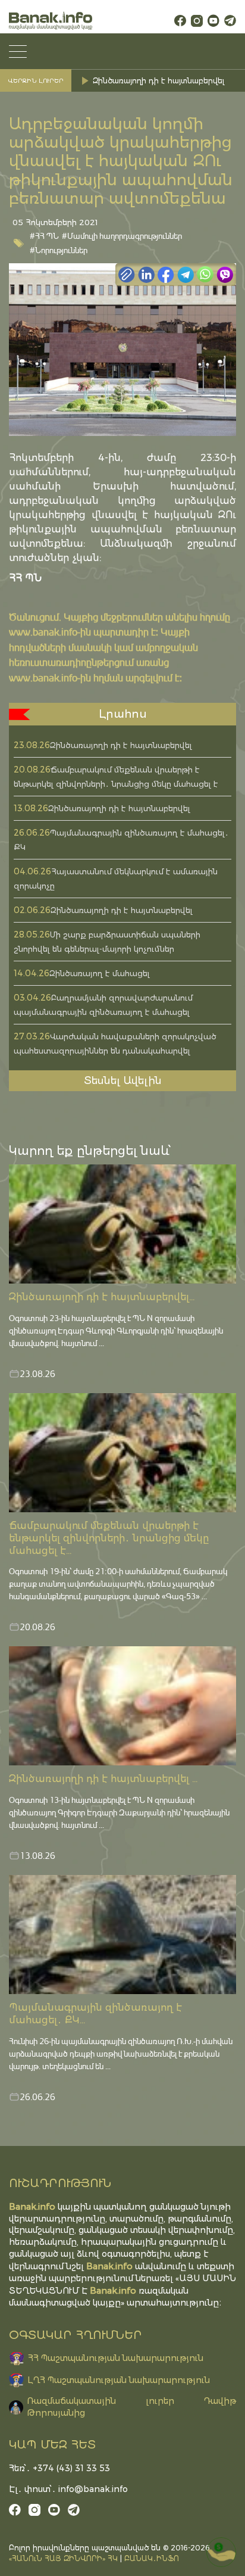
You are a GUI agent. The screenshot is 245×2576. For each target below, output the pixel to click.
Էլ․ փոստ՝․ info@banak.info (68, 2489)
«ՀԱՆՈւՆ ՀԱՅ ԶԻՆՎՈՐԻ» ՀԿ (63, 2558)
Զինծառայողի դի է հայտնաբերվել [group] (158, 81)
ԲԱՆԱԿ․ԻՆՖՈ (152, 2558)
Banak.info (113, 2290)
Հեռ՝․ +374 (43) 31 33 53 (59, 2468)
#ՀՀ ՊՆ (44, 236)
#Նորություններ (59, 250)
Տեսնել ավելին (123, 1080)
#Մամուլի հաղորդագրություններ (122, 236)
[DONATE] (221, 2552)
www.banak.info (43, 632)
